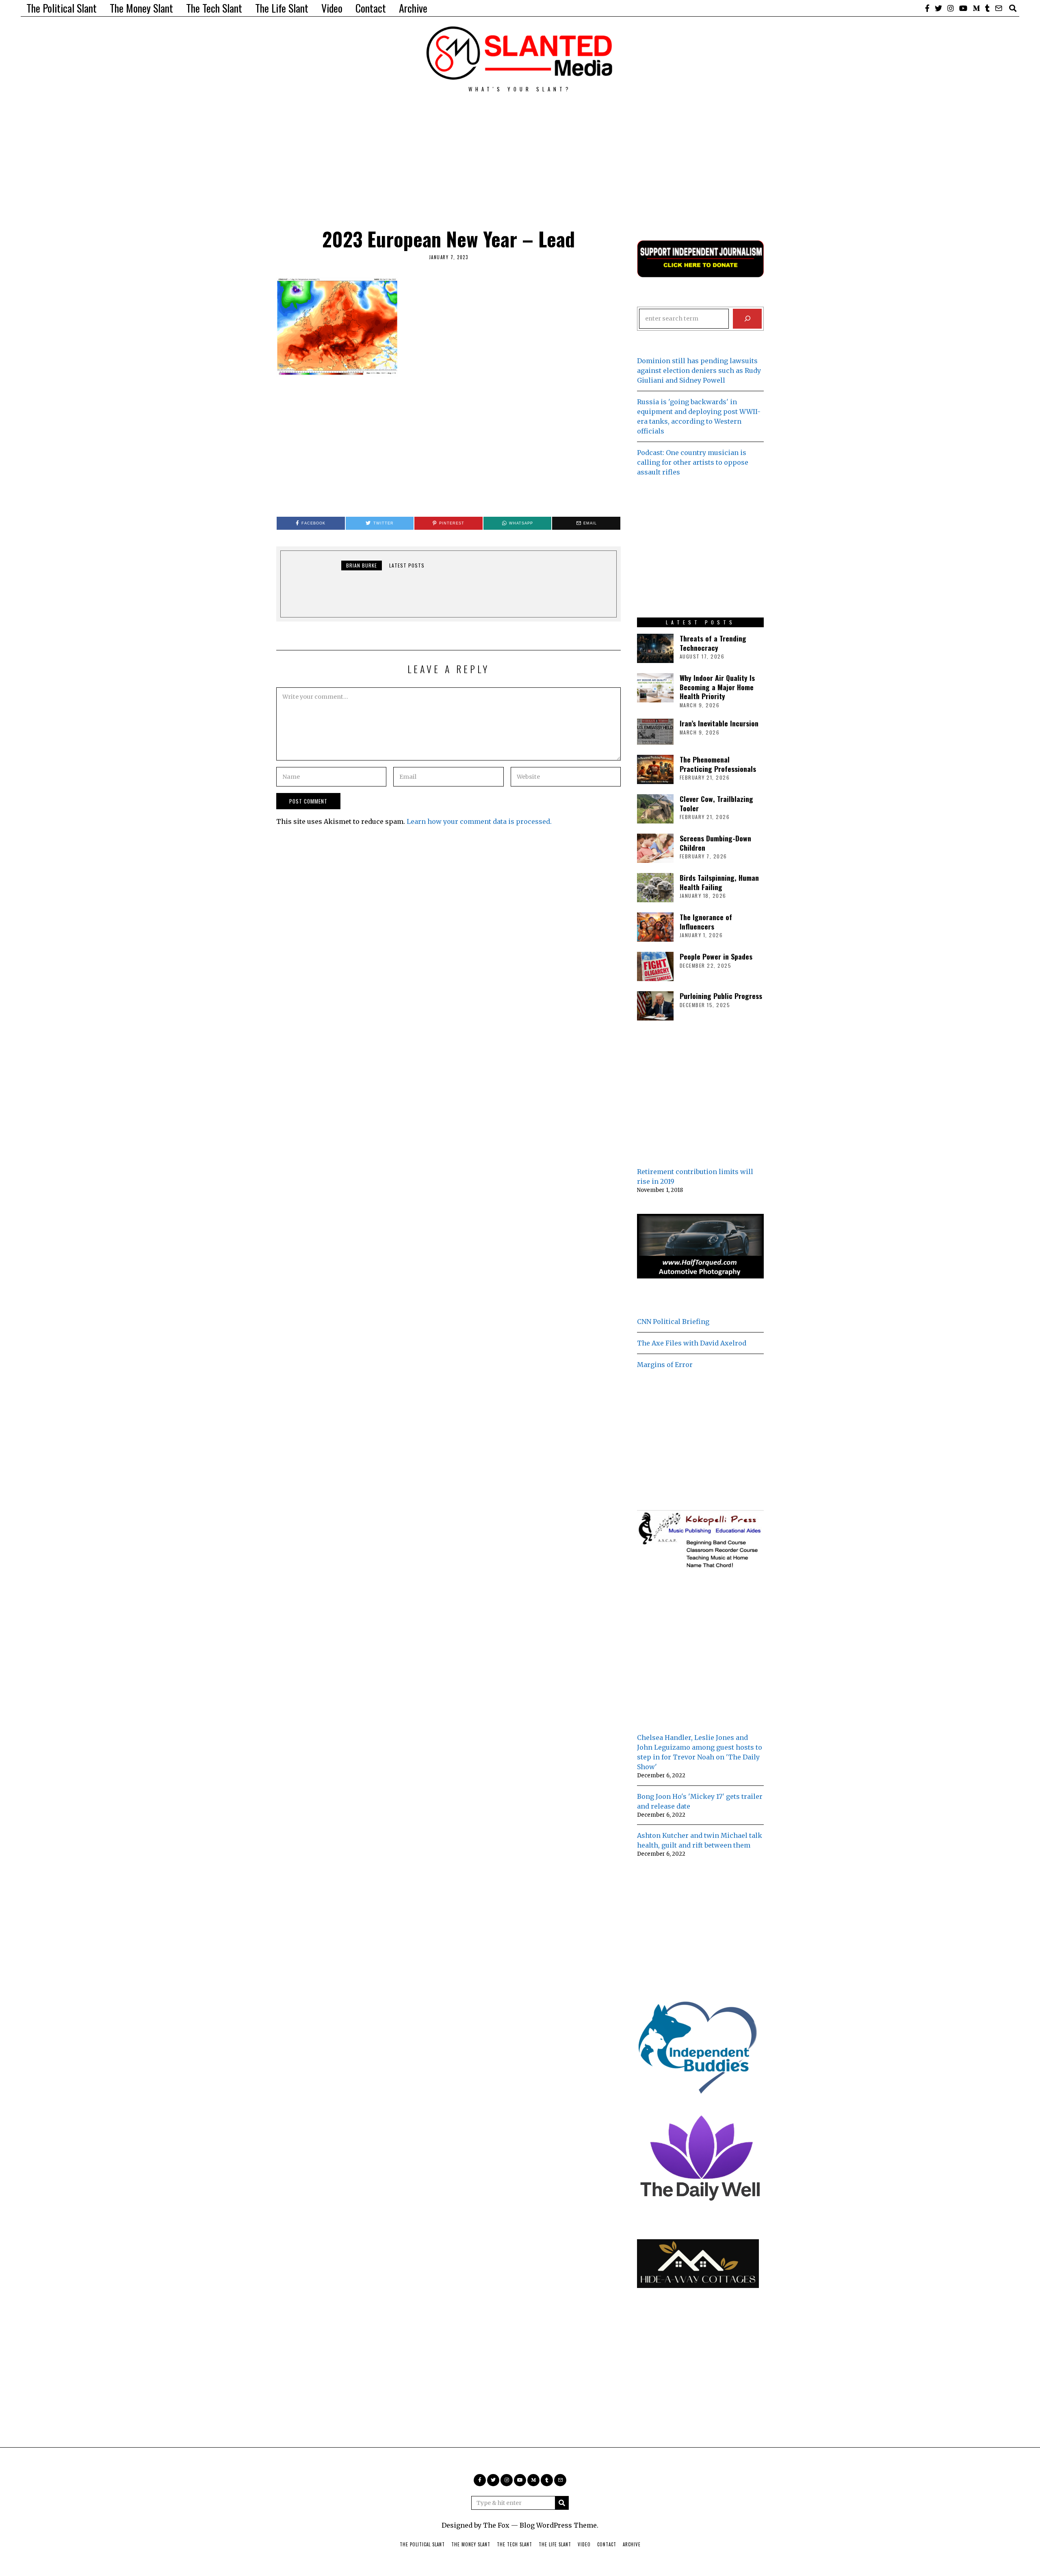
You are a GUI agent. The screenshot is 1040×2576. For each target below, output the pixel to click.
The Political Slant (62, 8)
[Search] (747, 319)
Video (332, 8)
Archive (413, 8)
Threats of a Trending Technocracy (713, 643)
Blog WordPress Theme (558, 2525)
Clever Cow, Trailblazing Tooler (716, 803)
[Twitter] (938, 8)
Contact (371, 8)
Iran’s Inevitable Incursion (719, 723)
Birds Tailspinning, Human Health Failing (719, 882)
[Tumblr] (987, 8)
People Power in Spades (716, 956)
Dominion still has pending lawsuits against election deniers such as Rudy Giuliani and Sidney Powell (699, 370)
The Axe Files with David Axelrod (692, 1343)
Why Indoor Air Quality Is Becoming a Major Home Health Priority (717, 687)
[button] (562, 2503)
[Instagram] (951, 8)
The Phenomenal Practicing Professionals (718, 764)
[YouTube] (963, 8)
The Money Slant (141, 8)
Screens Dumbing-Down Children (715, 843)
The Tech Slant (214, 8)
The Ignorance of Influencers (706, 922)
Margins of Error (665, 1365)
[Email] (999, 8)
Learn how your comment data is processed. (479, 821)
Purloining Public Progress (721, 996)
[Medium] (976, 8)
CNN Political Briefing (673, 1322)
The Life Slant (282, 8)
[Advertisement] (520, 149)
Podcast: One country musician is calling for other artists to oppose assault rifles (693, 462)
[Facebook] (927, 8)
